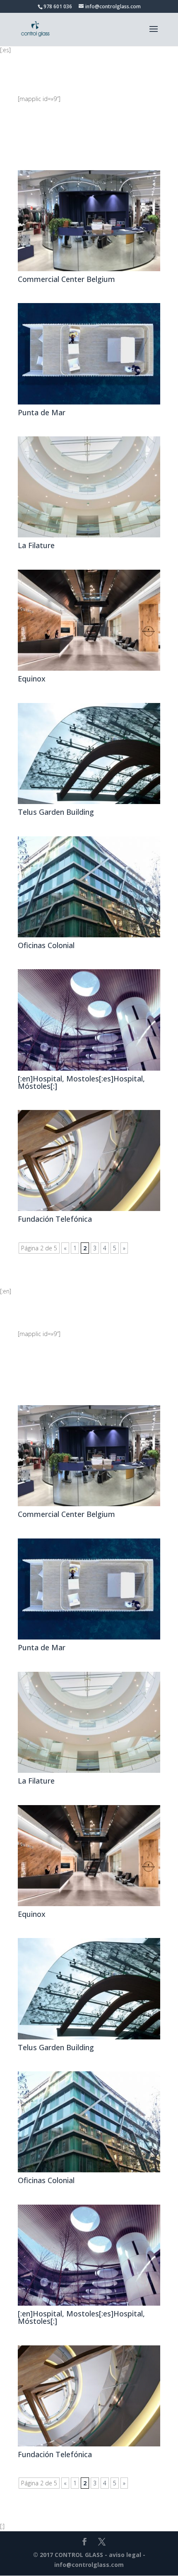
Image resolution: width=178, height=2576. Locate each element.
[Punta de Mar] (89, 354)
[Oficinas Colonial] (89, 887)
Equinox (32, 679)
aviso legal (125, 2555)
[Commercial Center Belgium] (89, 221)
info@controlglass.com (89, 2565)
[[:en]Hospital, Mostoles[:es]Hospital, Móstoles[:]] (89, 1020)
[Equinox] (89, 620)
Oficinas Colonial (46, 945)
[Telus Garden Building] (89, 754)
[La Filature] (89, 487)
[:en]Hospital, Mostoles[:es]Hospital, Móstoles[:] (81, 1082)
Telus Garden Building (56, 812)
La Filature (36, 545)
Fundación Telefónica (55, 1219)
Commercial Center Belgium (66, 279)
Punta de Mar (42, 412)
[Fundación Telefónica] (89, 1160)
